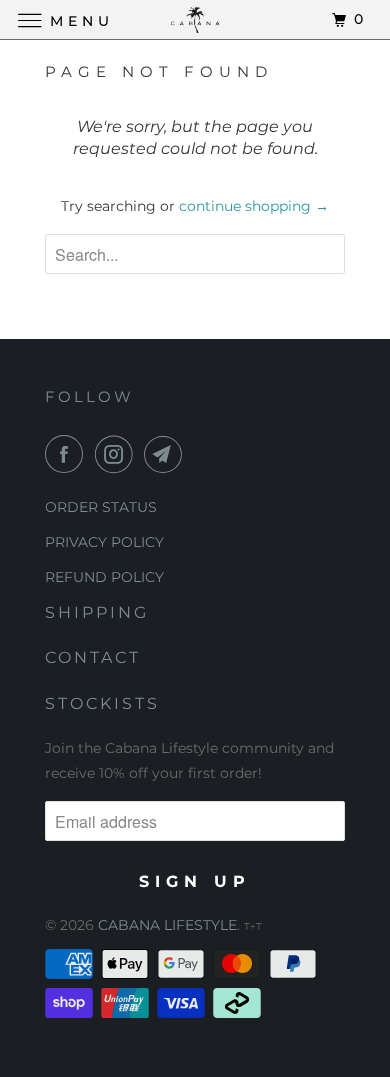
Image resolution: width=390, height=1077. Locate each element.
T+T (253, 926)
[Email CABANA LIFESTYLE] (167, 454)
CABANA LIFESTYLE (167, 925)
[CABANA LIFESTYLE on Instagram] (118, 454)
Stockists (102, 703)
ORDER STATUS (101, 507)
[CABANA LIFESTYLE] (195, 19)
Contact (93, 657)
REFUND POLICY (104, 577)
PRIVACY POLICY (104, 542)
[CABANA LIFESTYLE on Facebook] (68, 454)
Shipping (97, 612)
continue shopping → (254, 206)
